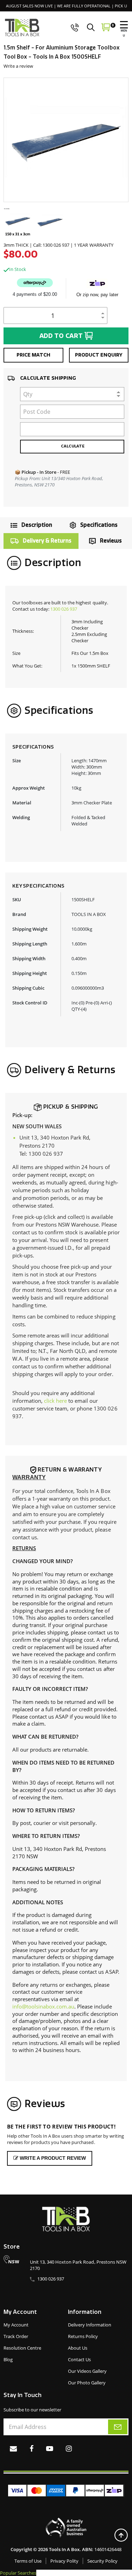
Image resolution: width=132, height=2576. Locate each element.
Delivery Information (90, 2325)
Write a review (18, 66)
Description (37, 525)
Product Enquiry (99, 355)
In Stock (18, 269)
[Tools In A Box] (22, 28)
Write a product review (52, 2158)
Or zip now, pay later (97, 295)
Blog (8, 2359)
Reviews (111, 541)
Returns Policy (83, 2336)
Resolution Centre (22, 2348)
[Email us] (13, 2448)
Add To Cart (61, 336)
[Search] (93, 27)
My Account (16, 2325)
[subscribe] (118, 2427)
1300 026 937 (64, 609)
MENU (124, 33)
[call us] (75, 27)
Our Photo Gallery (87, 2383)
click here (55, 1401)
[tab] (30, 525)
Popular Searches (18, 2573)
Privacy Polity (64, 2561)
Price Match (33, 355)
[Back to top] (121, 2535)
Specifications (99, 525)
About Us (78, 2348)
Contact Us (79, 2359)
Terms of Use (28, 2561)
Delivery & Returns (47, 541)
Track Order (16, 2336)
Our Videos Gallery (87, 2371)
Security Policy (102, 2561)
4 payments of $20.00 (35, 294)
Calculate (72, 446)
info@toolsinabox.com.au (43, 2006)
